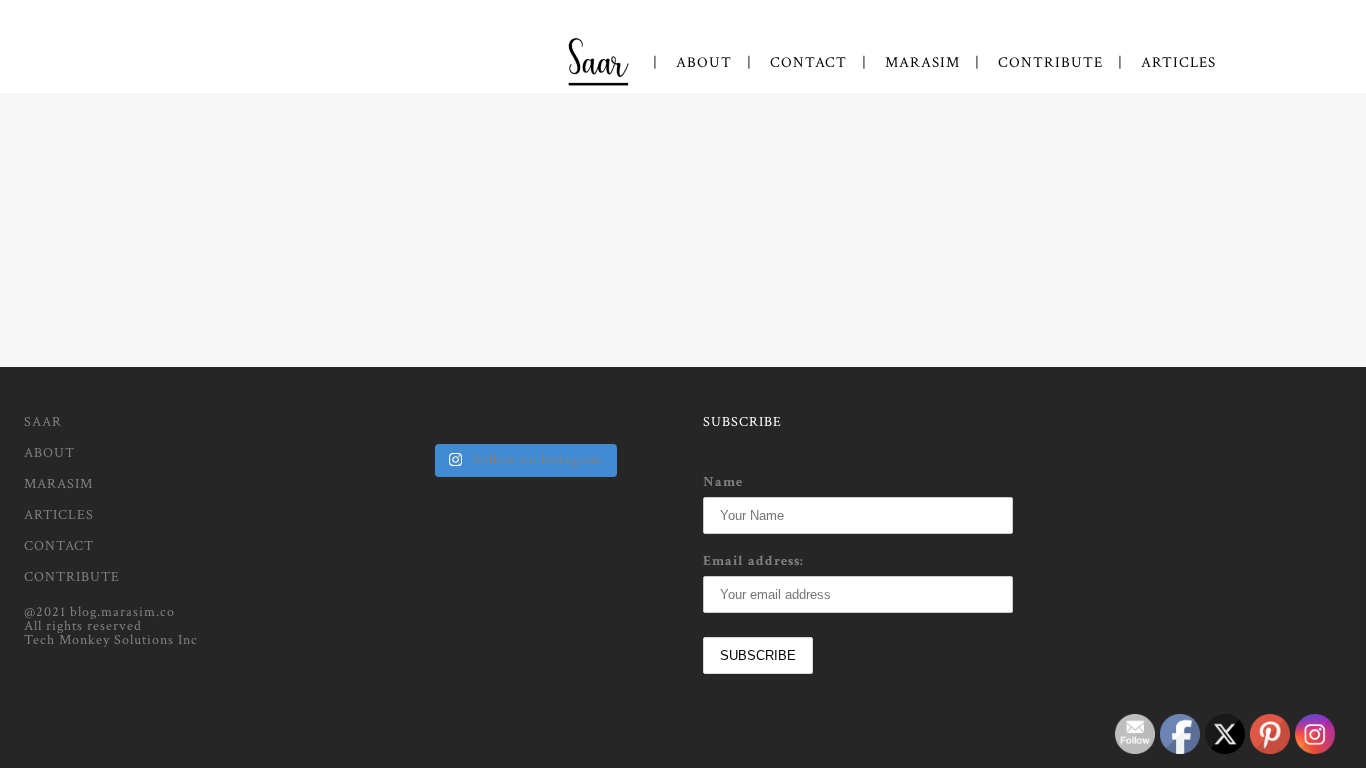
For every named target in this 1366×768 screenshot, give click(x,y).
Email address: (753, 561)
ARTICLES (59, 515)
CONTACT (59, 546)
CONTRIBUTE (72, 577)
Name (723, 482)
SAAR (43, 422)
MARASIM (58, 484)
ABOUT (49, 453)
